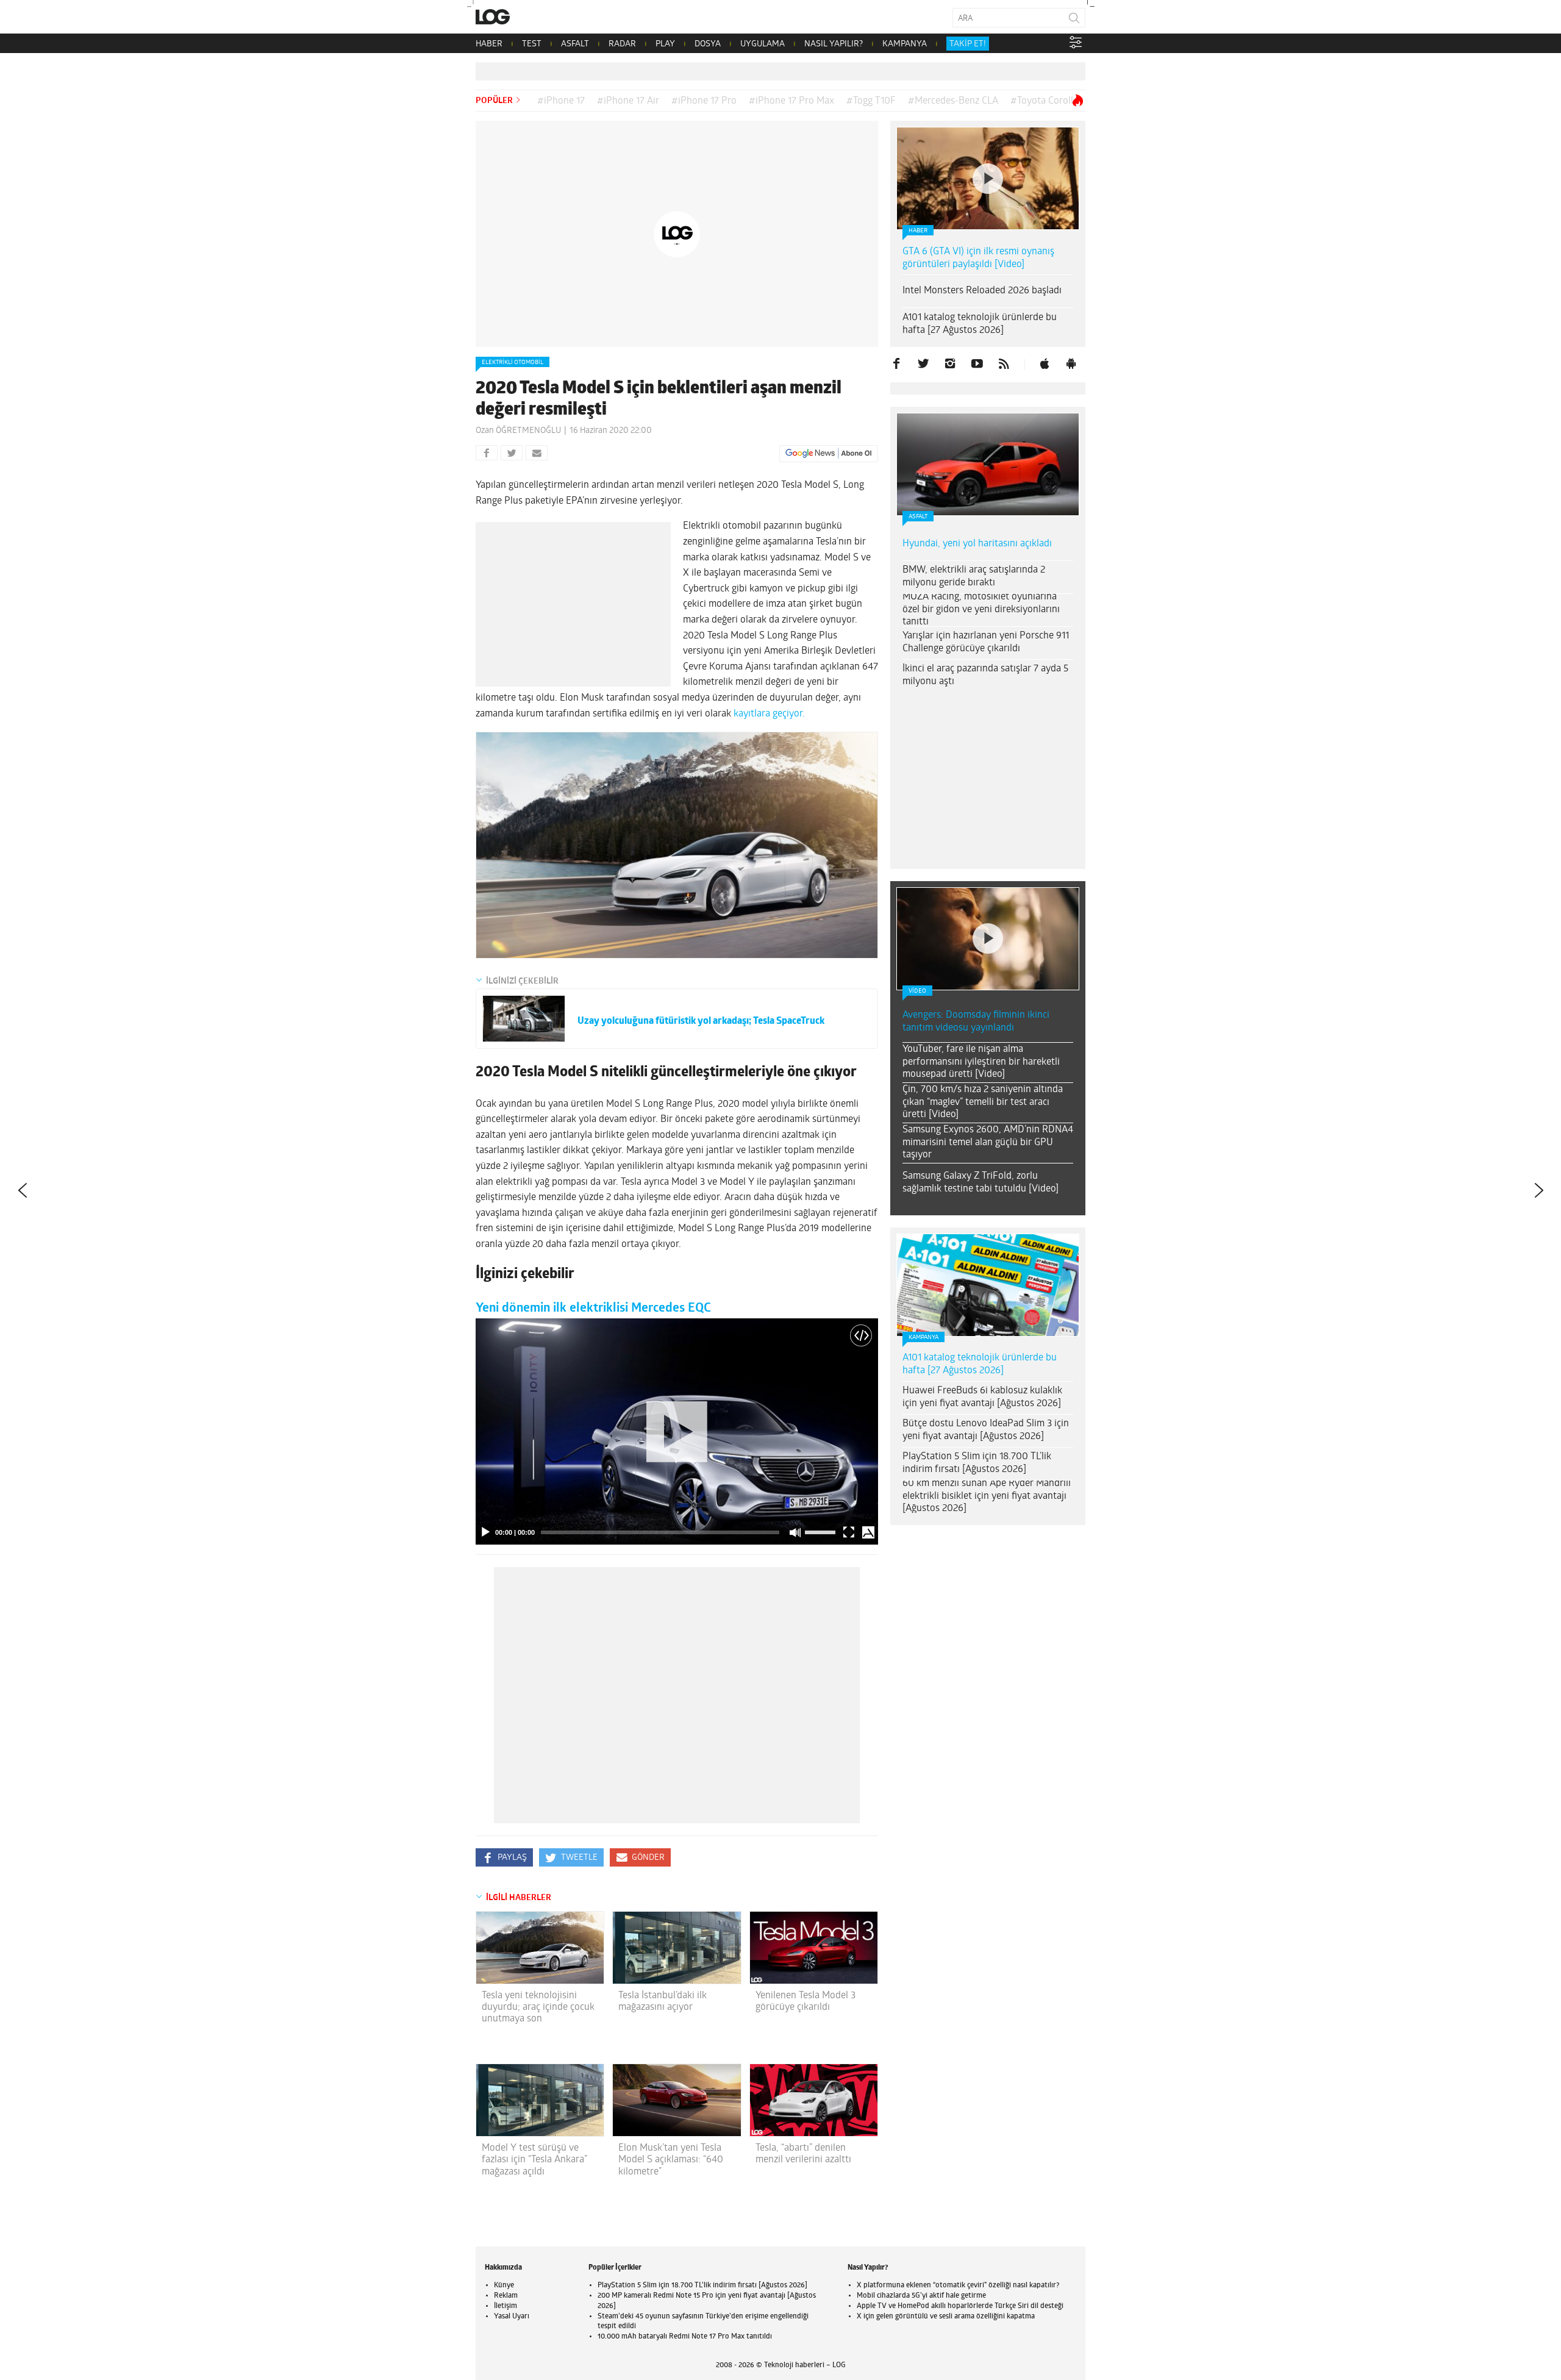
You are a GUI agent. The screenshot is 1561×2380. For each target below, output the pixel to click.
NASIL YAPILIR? (834, 44)
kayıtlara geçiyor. (769, 714)
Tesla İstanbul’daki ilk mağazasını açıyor (663, 2002)
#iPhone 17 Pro (704, 101)
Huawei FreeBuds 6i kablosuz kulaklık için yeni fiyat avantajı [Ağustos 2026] (982, 1397)
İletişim (505, 2306)
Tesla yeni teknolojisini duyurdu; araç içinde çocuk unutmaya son (538, 2007)
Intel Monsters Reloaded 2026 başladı (982, 291)
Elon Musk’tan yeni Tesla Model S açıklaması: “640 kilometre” (671, 2160)
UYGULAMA (763, 44)
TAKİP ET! (968, 44)
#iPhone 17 (561, 101)
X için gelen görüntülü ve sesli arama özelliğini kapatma (946, 2317)
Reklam (506, 2296)
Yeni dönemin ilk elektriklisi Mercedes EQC (593, 1308)
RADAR (622, 44)
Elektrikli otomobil (513, 363)
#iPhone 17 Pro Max (791, 101)
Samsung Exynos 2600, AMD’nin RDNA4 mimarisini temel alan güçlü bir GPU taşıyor (988, 1143)
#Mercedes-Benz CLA (953, 101)
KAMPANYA (905, 44)
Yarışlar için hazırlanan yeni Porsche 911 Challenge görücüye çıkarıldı (986, 642)
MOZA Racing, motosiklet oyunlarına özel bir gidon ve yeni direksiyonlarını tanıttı (981, 610)
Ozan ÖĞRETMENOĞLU (518, 431)
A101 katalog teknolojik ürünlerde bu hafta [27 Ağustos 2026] (980, 324)
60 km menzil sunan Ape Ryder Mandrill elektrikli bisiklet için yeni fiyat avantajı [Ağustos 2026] (987, 1496)
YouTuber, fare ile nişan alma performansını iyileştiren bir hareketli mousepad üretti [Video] (981, 1062)
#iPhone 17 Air (628, 101)
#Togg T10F (871, 101)
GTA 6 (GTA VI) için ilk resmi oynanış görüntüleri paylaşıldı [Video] (978, 258)
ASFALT (575, 44)
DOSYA (708, 44)
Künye (504, 2285)
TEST (532, 44)
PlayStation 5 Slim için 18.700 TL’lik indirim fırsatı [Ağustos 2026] (977, 1463)
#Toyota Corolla (1044, 101)
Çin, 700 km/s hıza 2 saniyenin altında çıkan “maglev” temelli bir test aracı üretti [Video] (983, 1102)
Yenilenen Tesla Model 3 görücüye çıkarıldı (806, 2002)
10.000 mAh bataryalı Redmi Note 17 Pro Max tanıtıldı (685, 2337)
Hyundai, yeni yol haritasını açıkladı (977, 544)
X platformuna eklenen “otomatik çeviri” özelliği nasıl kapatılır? (958, 2285)
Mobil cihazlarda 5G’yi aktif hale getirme (921, 2296)
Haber (918, 231)
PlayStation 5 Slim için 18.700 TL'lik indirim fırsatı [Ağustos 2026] (702, 2285)
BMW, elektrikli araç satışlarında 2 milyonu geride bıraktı (974, 577)
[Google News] (829, 454)
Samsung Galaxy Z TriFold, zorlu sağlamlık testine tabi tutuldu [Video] (981, 1183)
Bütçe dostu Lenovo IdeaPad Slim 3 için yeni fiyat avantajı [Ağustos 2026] (986, 1430)
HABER (489, 44)
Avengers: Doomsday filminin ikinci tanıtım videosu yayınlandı (976, 1022)
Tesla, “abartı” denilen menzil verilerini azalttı (803, 2154)
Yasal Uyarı (512, 2317)
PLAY (665, 44)
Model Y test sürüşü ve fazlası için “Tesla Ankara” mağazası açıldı (534, 2160)
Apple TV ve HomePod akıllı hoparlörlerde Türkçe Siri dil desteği (960, 2306)
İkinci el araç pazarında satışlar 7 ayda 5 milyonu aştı (985, 675)
